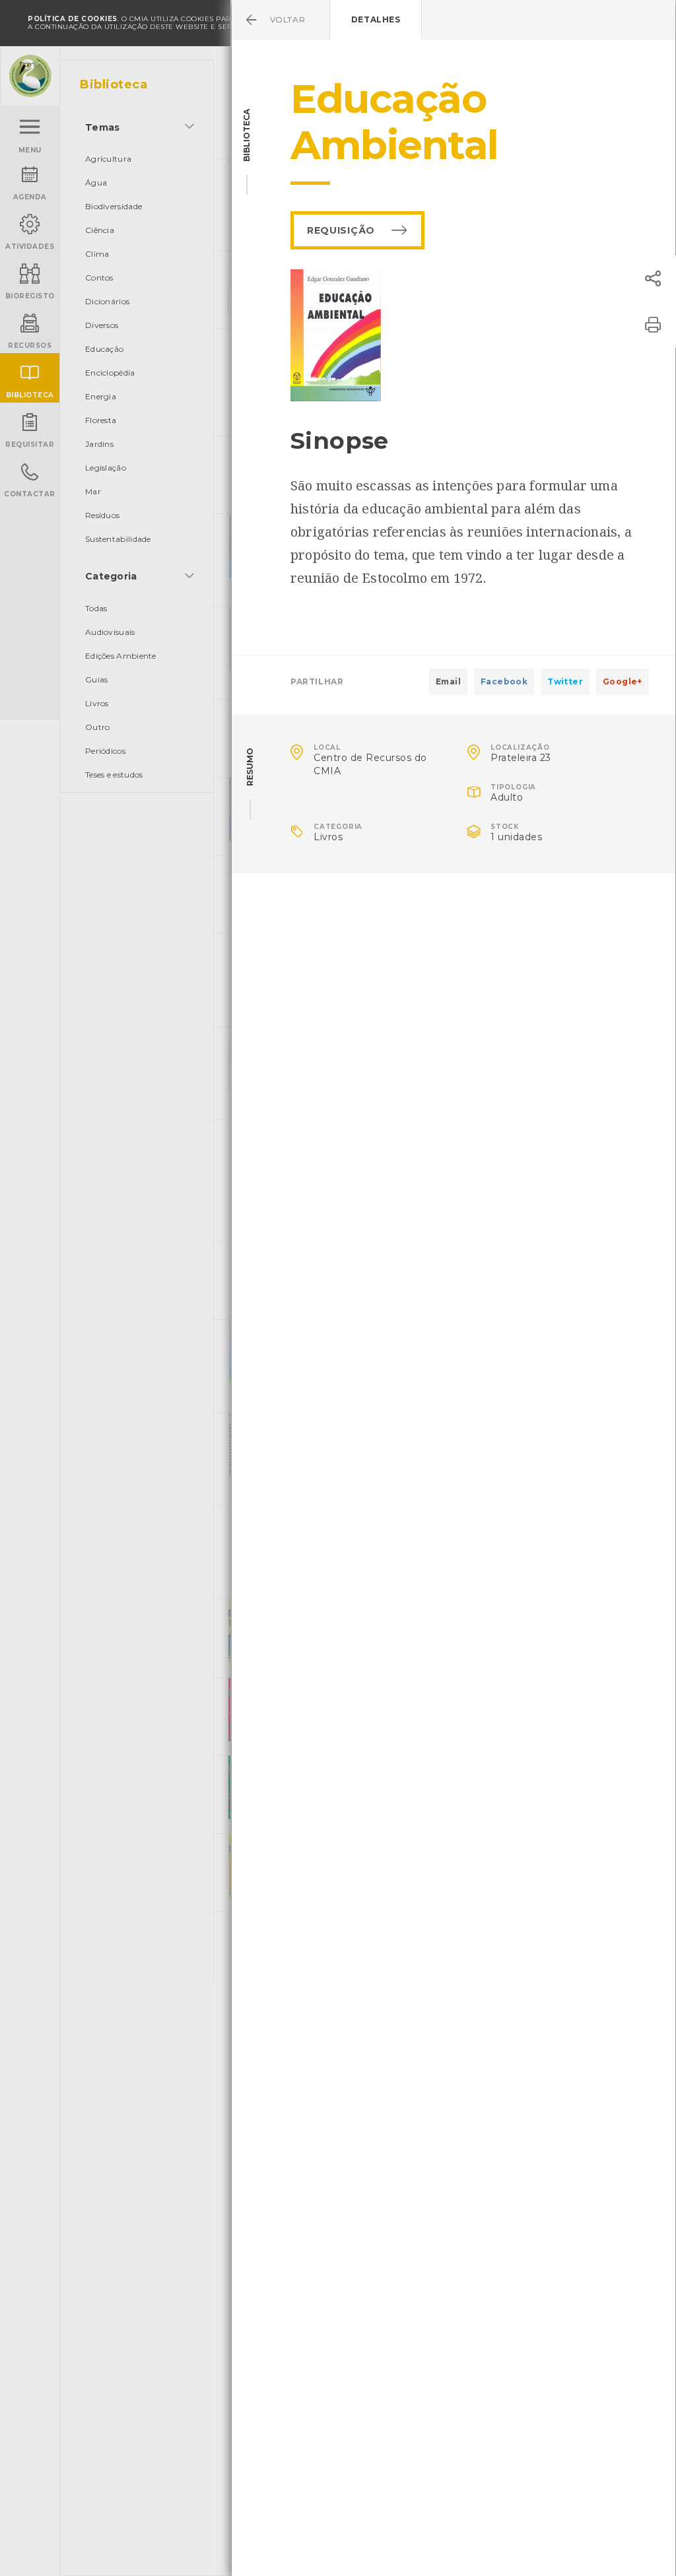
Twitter (565, 681)
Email (448, 681)
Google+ (623, 681)
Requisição (341, 230)
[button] (653, 279)
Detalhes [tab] (376, 19)
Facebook (504, 681)
